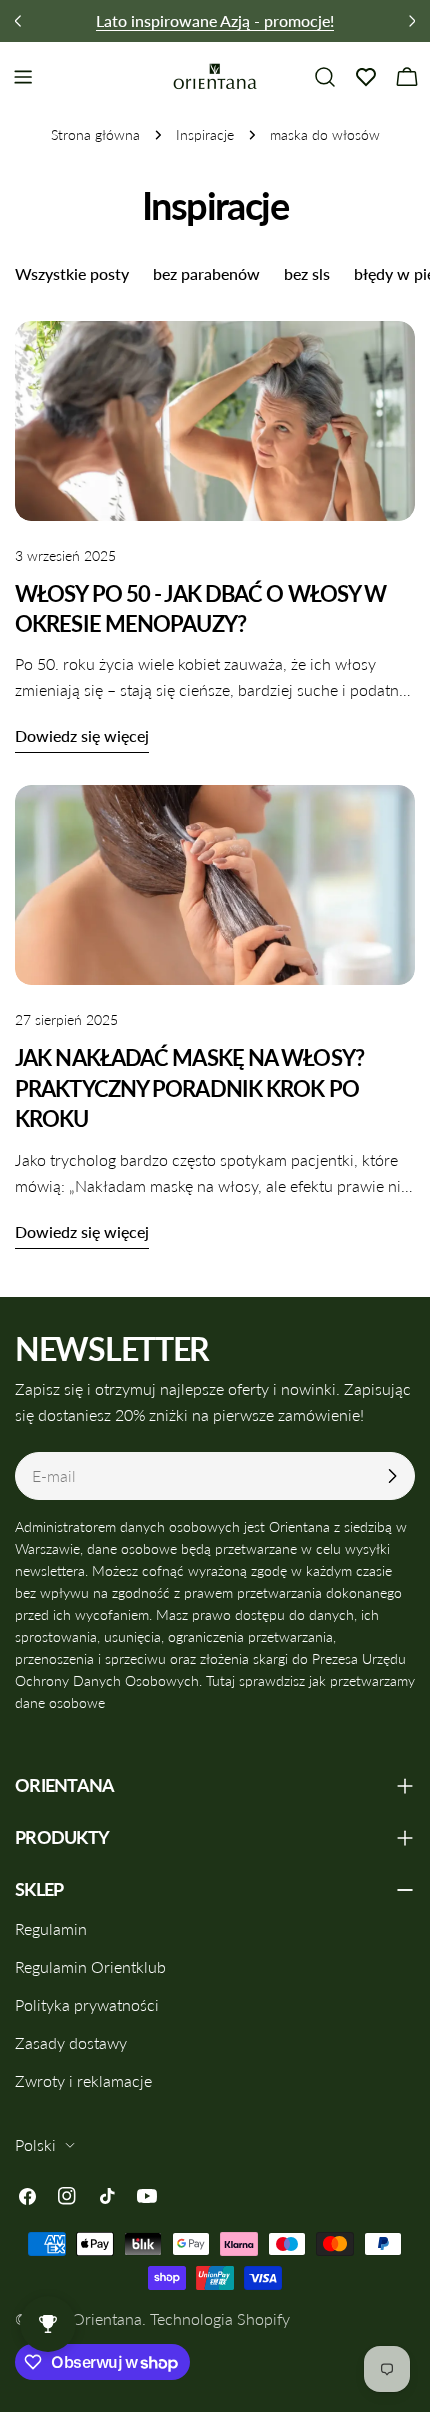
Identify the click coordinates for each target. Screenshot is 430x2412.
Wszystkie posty (72, 273)
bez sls (307, 273)
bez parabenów (206, 273)
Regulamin (51, 1928)
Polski (35, 2144)
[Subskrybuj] (392, 1476)
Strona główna (95, 134)
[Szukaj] (325, 77)
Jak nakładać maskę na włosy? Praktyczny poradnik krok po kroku (189, 1088)
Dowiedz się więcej (82, 735)
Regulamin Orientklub (90, 1966)
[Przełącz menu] (23, 77)
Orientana (107, 2318)
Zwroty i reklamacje (83, 2080)
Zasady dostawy (71, 2042)
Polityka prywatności (87, 2004)
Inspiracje (205, 134)
